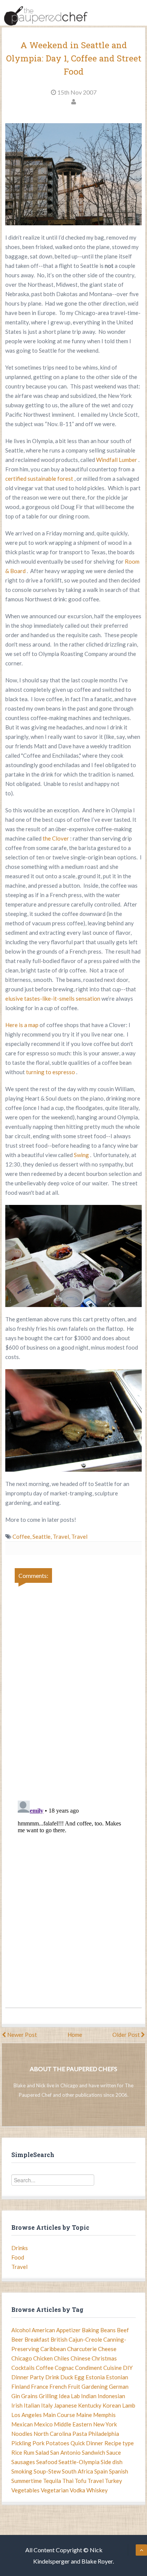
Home (75, 2035)
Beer (17, 2339)
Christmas (104, 2358)
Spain (101, 2471)
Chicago (22, 2358)
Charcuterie (82, 2349)
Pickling (21, 2443)
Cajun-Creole (85, 2339)
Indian (89, 2396)
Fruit (74, 2386)
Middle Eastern (73, 2424)
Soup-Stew (47, 2471)
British (59, 2339)
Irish (17, 2405)
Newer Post (21, 2035)
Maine (84, 2415)
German (119, 2386)
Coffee (45, 2368)
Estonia (95, 2377)
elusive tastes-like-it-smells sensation (53, 998)
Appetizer (68, 2330)
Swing (82, 1155)
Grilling (48, 2396)
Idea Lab (69, 2396)
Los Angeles (27, 2415)
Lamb (129, 2405)
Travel (79, 1536)
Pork (38, 2443)
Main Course (59, 2415)
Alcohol (21, 2330)
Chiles (62, 2358)
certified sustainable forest (40, 479)
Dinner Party (28, 2377)
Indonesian (111, 2396)
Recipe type (119, 2443)
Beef (123, 2330)
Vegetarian (55, 2490)
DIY (128, 2368)
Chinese (80, 2358)
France (40, 2386)
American (43, 2330)
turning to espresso (51, 1072)
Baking (90, 2330)
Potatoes (57, 2443)
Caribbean (53, 2349)
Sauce (114, 2452)
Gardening (95, 2386)
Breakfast (37, 2339)
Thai (68, 2481)
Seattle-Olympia (79, 2462)
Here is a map (22, 1025)
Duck (67, 2377)
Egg (79, 2377)
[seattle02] (73, 1256)
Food (18, 2257)
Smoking (22, 2471)
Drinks (20, 2248)
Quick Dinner (87, 2443)
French (58, 2386)
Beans (108, 2330)
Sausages (23, 2462)
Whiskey (97, 2490)
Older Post (127, 2035)
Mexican (22, 2424)
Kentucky (90, 2405)
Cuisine (113, 2368)
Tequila (52, 2481)
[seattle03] (73, 1420)
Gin (16, 2396)
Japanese (65, 2405)
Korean (112, 2405)
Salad (42, 2452)
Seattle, (43, 1536)
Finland (21, 2386)
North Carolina (52, 2434)
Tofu (80, 2481)
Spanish (119, 2471)
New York (105, 2424)
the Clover (56, 838)
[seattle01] (73, 174)
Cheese (107, 2349)
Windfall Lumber (117, 460)
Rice (17, 2452)
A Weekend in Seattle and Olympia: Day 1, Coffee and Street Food (74, 58)
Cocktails (23, 2368)
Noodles (22, 2434)
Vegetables (25, 2490)
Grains (29, 2396)
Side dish (112, 2462)
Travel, (62, 1536)
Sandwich (93, 2452)
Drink (52, 2377)
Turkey (113, 2481)
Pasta (80, 2434)
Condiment (89, 2368)
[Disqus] (73, 1687)
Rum (29, 2452)
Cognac (64, 2368)
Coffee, (22, 1536)
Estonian (117, 2377)
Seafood (47, 2462)
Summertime (27, 2481)
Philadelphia (104, 2434)
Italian (32, 2405)
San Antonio (65, 2452)
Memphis (104, 2415)
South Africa (77, 2471)
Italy (47, 2405)
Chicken (43, 2358)
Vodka (77, 2490)
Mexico (43, 2424)
